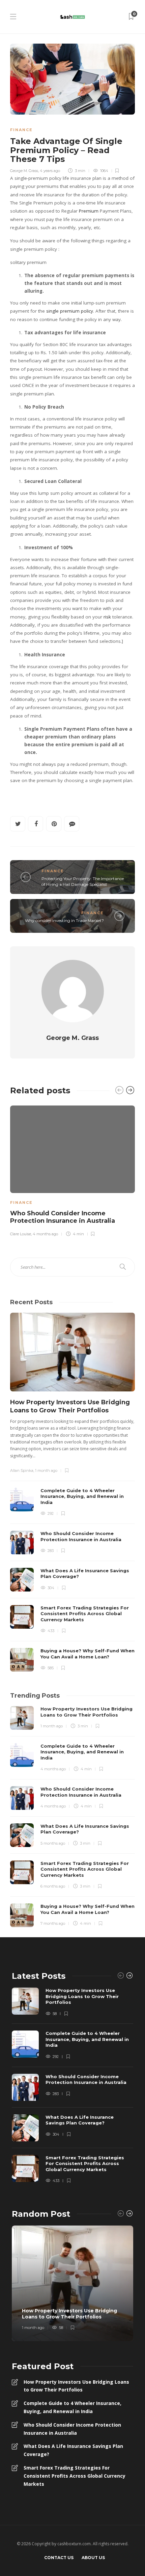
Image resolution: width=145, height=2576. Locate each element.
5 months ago (53, 1843)
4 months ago (45, 1234)
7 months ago (53, 1923)
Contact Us (59, 2558)
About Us (93, 2558)
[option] (72, 1170)
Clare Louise (21, 1234)
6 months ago (53, 1886)
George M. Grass (24, 171)
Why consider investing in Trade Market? (64, 920)
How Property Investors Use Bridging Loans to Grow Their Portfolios (76, 2386)
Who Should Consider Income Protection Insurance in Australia (72, 2429)
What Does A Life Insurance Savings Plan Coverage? (73, 2450)
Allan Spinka (22, 1471)
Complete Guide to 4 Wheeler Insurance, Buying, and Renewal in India (72, 2407)
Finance (21, 130)
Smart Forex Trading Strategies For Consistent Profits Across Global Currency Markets (75, 2476)
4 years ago (50, 171)
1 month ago (46, 1471)
